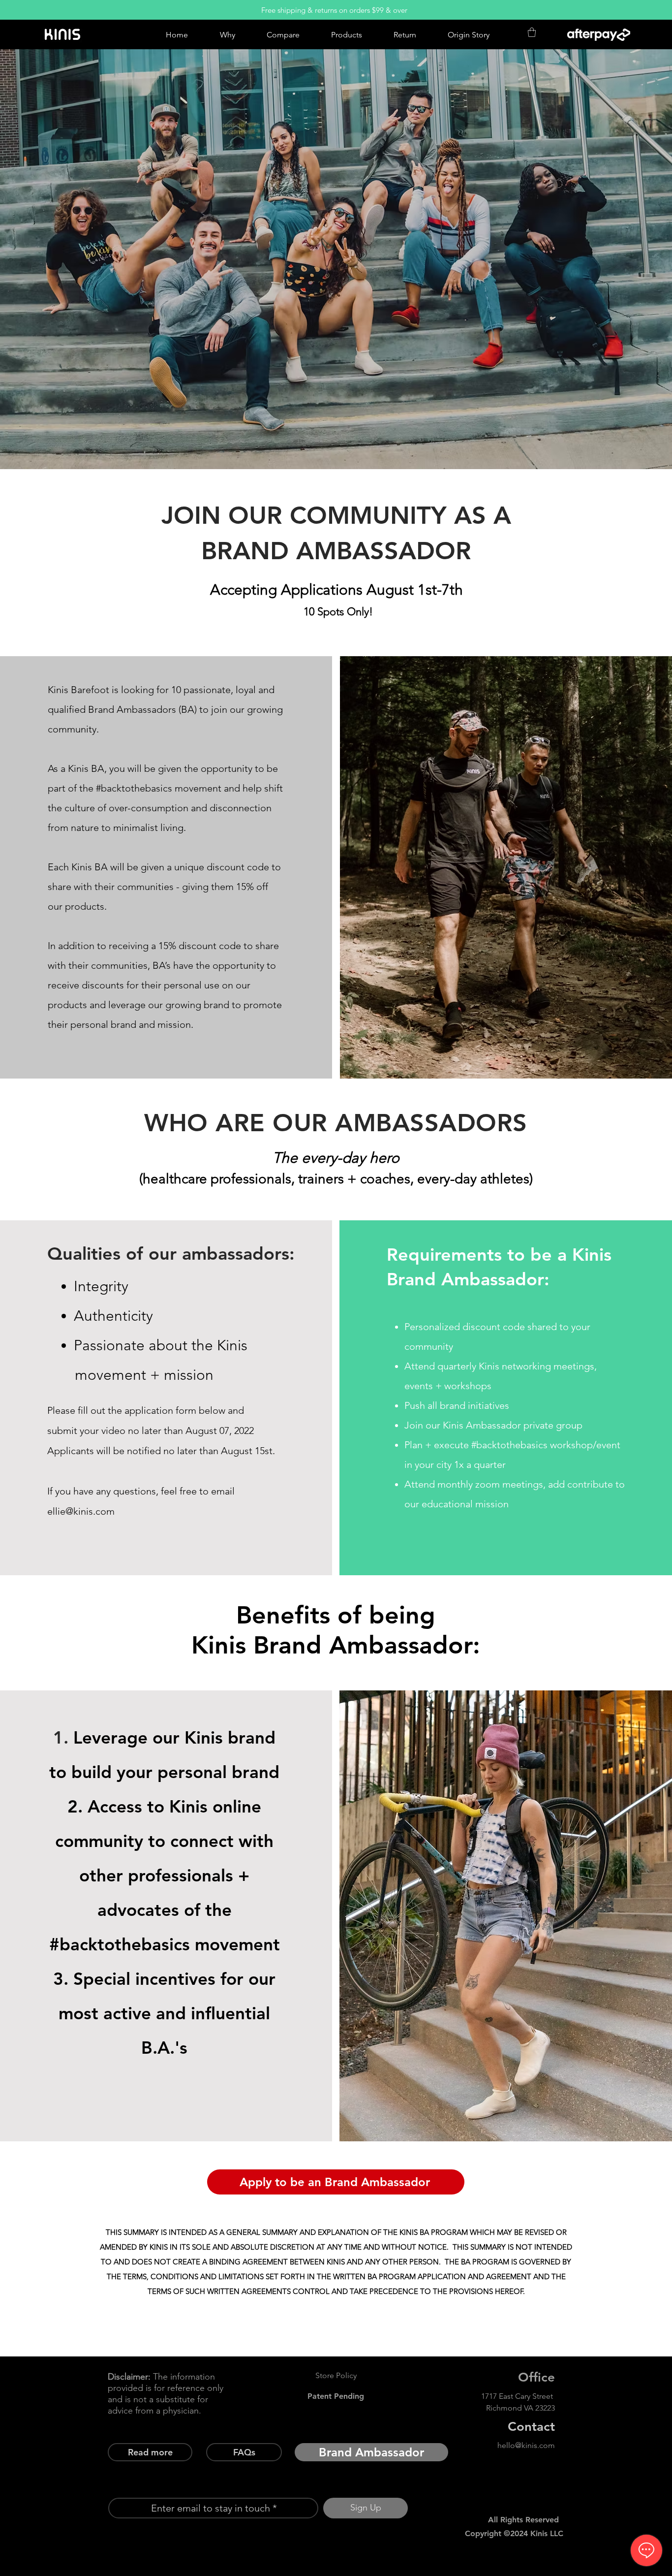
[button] (371, 2452)
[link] (532, 32)
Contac (529, 2427)
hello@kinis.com (526, 2445)
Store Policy (336, 2375)
